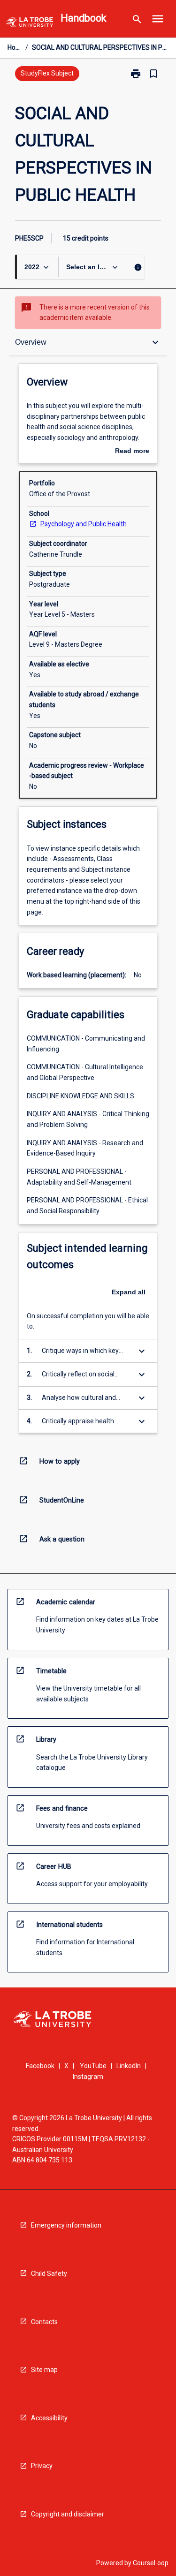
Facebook (40, 2066)
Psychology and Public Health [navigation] (84, 524)
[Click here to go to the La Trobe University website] (30, 24)
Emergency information (66, 2225)
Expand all (129, 1292)
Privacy (42, 2466)
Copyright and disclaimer (68, 2514)
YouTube (93, 2066)
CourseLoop (151, 2563)
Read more (132, 452)
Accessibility (49, 2418)
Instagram (88, 2077)
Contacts (44, 2322)
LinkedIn (129, 2066)
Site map (44, 2370)
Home (15, 47)
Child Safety (49, 2274)
